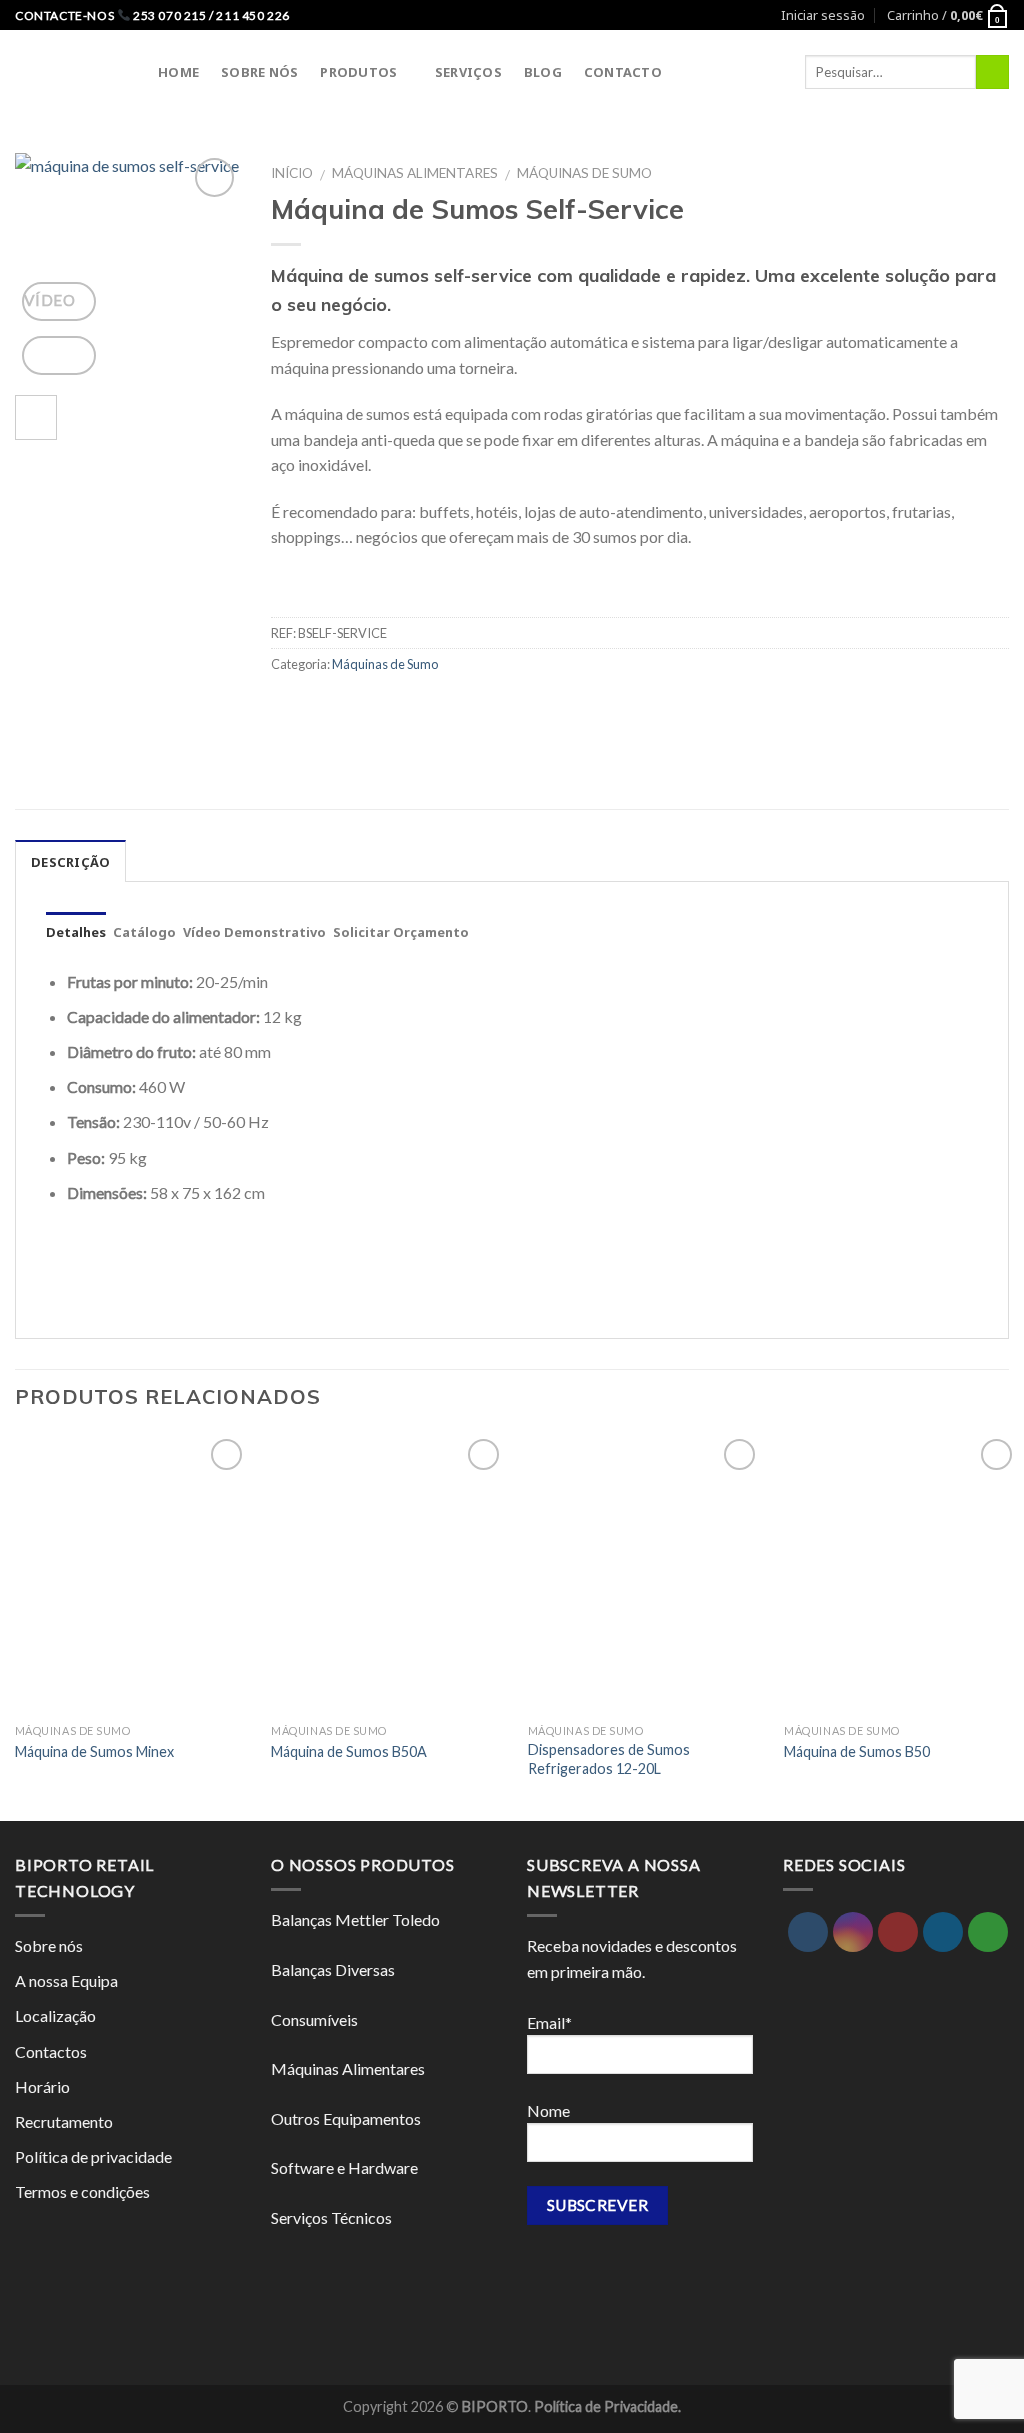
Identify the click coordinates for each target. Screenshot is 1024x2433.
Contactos (51, 2051)
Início (292, 173)
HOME (178, 72)
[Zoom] (59, 355)
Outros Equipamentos (346, 2118)
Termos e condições (82, 2191)
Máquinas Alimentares (415, 173)
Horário (42, 2086)
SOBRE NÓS (259, 72)
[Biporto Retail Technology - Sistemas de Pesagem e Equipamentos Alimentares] (71, 71)
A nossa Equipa (66, 1980)
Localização (55, 2015)
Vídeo (51, 300)
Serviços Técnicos (331, 2217)
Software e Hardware (344, 2167)
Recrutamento (64, 2121)
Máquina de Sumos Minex (94, 1751)
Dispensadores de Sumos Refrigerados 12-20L (609, 1759)
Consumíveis (314, 2019)
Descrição (70, 862)
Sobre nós (49, 1945)
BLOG (543, 72)
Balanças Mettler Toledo (355, 1919)
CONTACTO (623, 72)
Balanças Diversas (333, 1969)
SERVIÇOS (468, 72)
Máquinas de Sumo (584, 173)
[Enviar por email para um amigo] (289, 709)
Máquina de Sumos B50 (857, 1751)
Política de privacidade (93, 2156)
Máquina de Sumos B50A (349, 1751)
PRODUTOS (358, 72)
